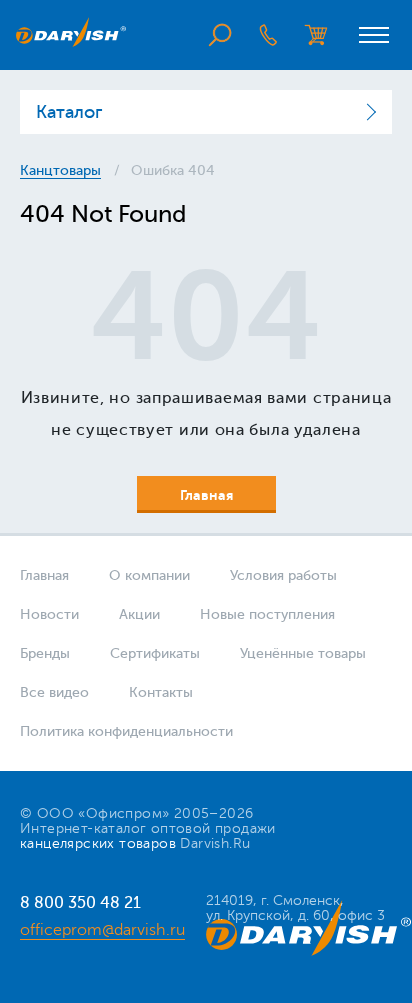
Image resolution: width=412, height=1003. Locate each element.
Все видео (54, 692)
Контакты (161, 692)
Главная (44, 575)
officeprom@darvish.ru (102, 929)
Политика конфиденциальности (126, 731)
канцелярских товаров (98, 843)
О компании (149, 575)
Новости (49, 614)
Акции (139, 614)
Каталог (69, 112)
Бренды (45, 653)
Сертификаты (155, 653)
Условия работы (283, 575)
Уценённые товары (303, 653)
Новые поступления (267, 614)
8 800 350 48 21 (80, 902)
